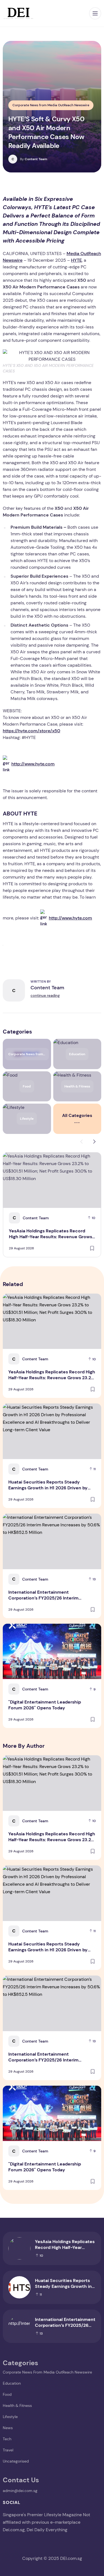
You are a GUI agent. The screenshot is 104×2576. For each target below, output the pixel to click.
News (8, 2428)
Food (7, 2394)
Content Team (34, 159)
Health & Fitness (17, 2406)
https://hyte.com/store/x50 (31, 731)
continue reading (45, 996)
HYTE (76, 260)
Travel (8, 2450)
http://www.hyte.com (33, 764)
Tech (7, 2439)
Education (12, 2383)
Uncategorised (16, 2461)
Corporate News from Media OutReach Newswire (51, 105)
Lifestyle (10, 2417)
